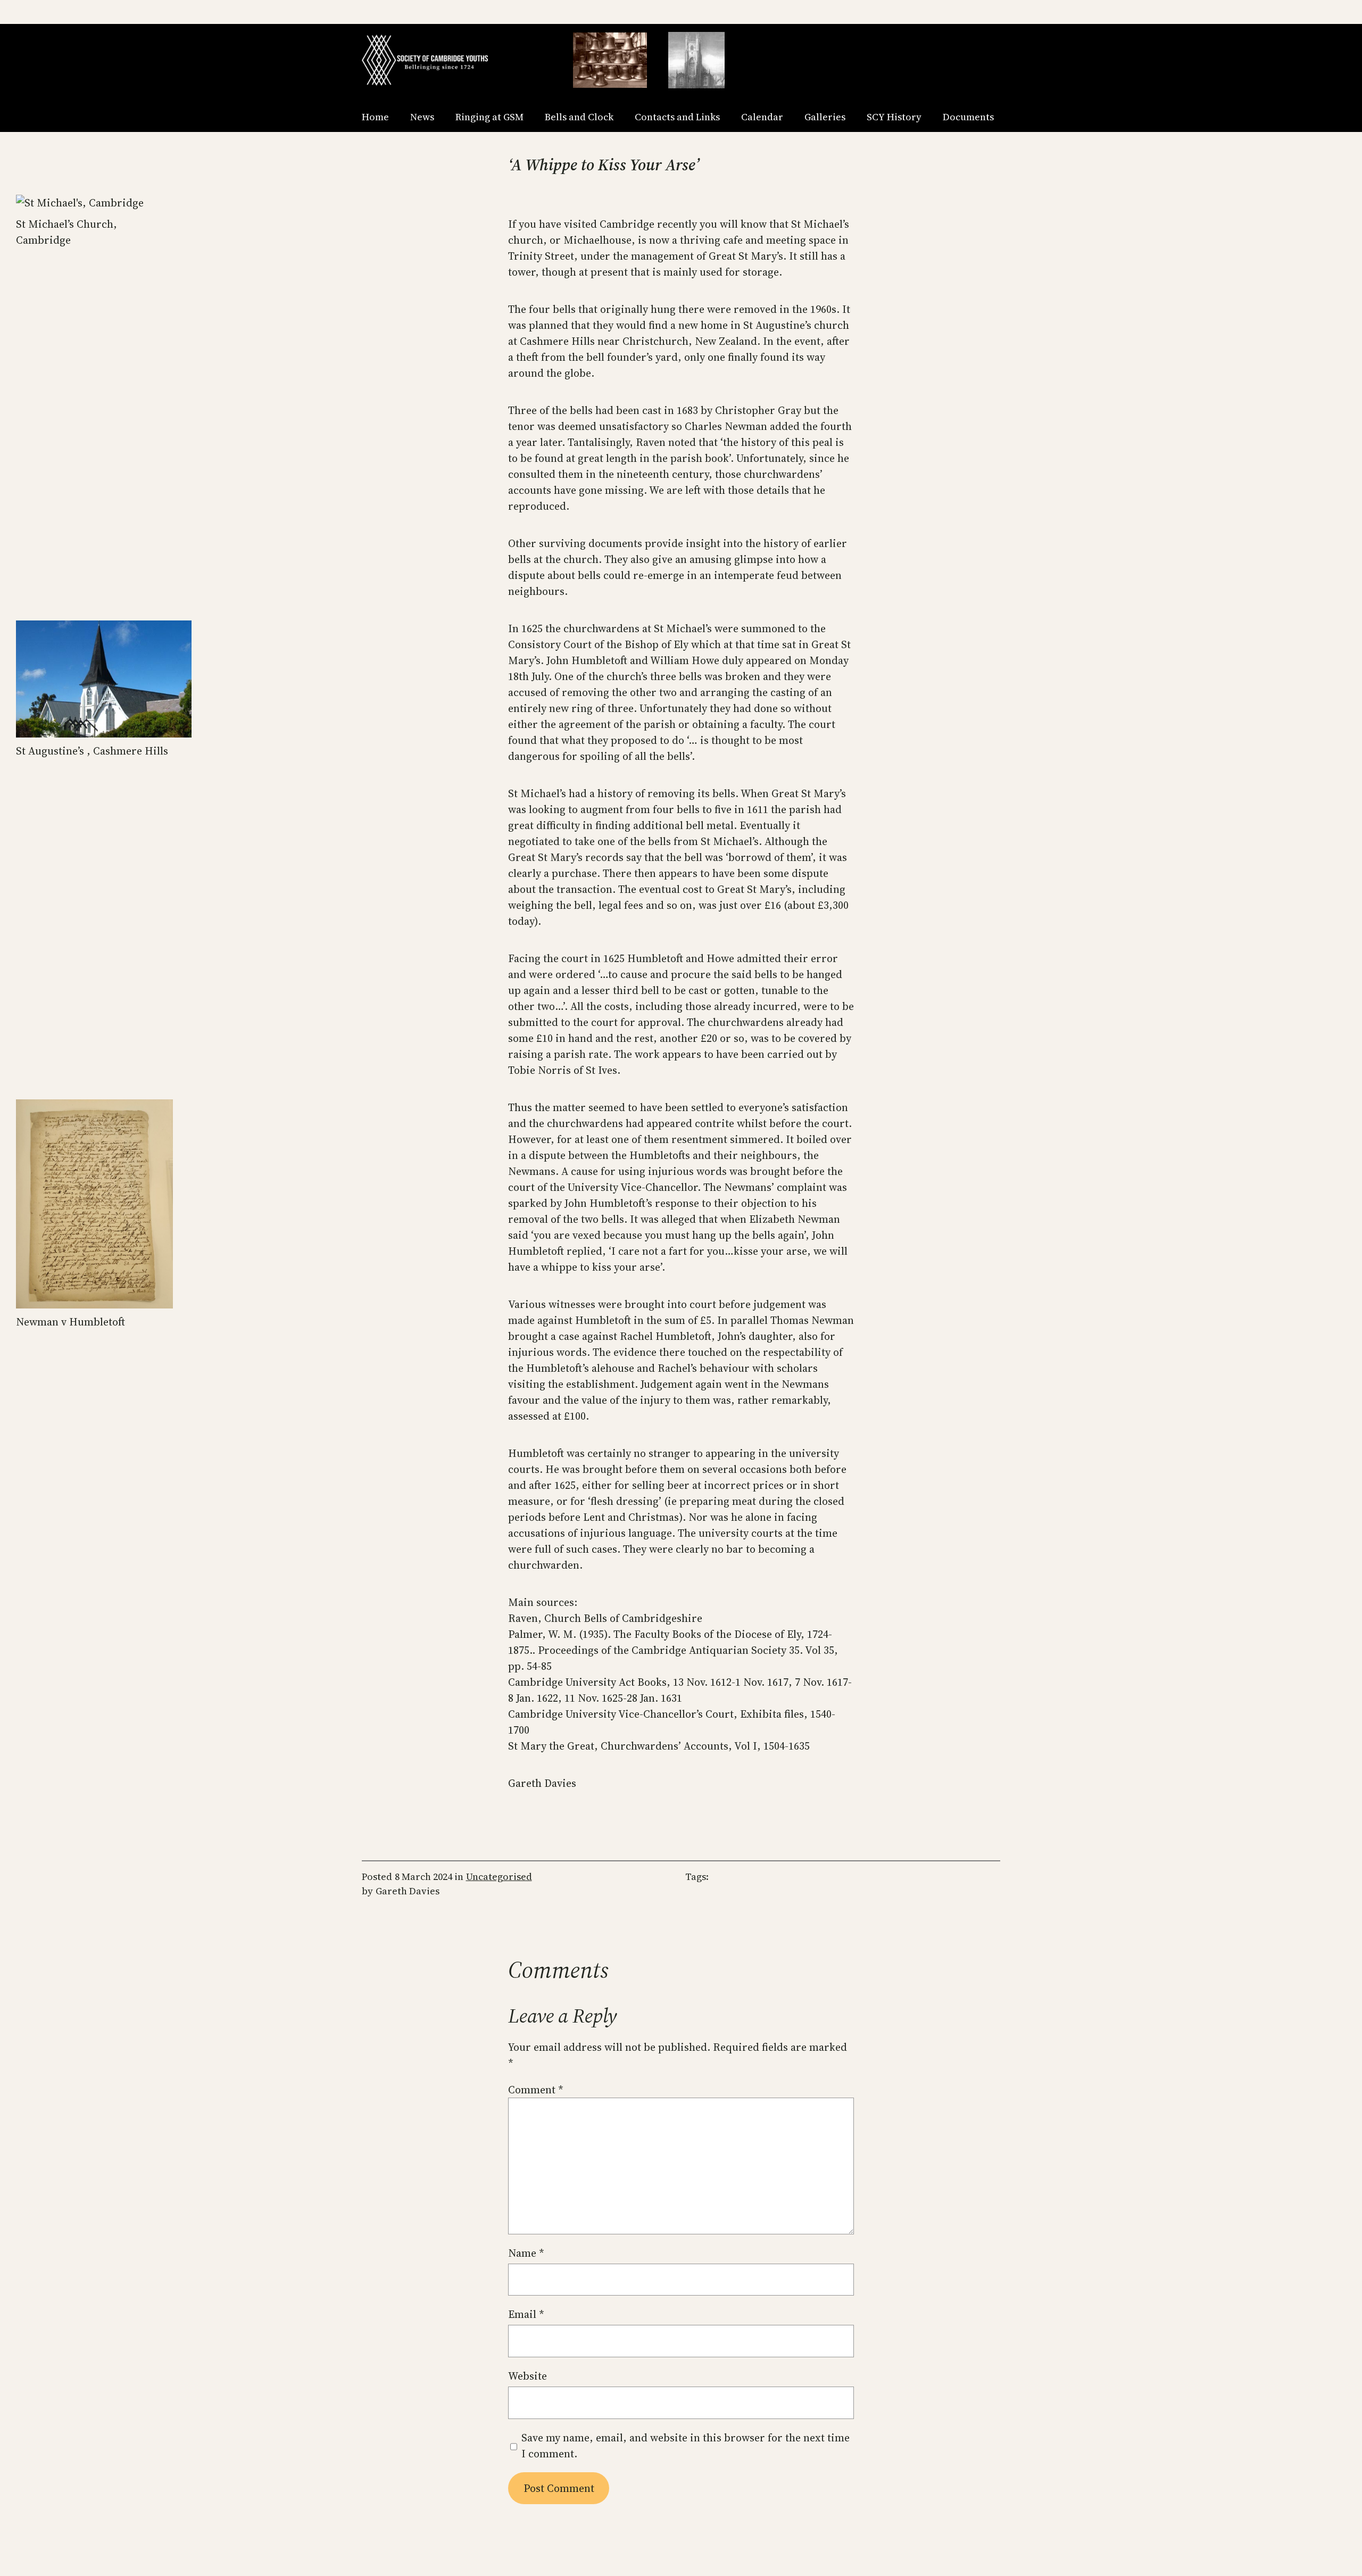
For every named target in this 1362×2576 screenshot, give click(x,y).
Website (528, 2376)
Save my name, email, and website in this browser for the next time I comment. (686, 2446)
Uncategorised (499, 1877)
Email (526, 2314)
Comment (536, 2090)
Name (526, 2253)
